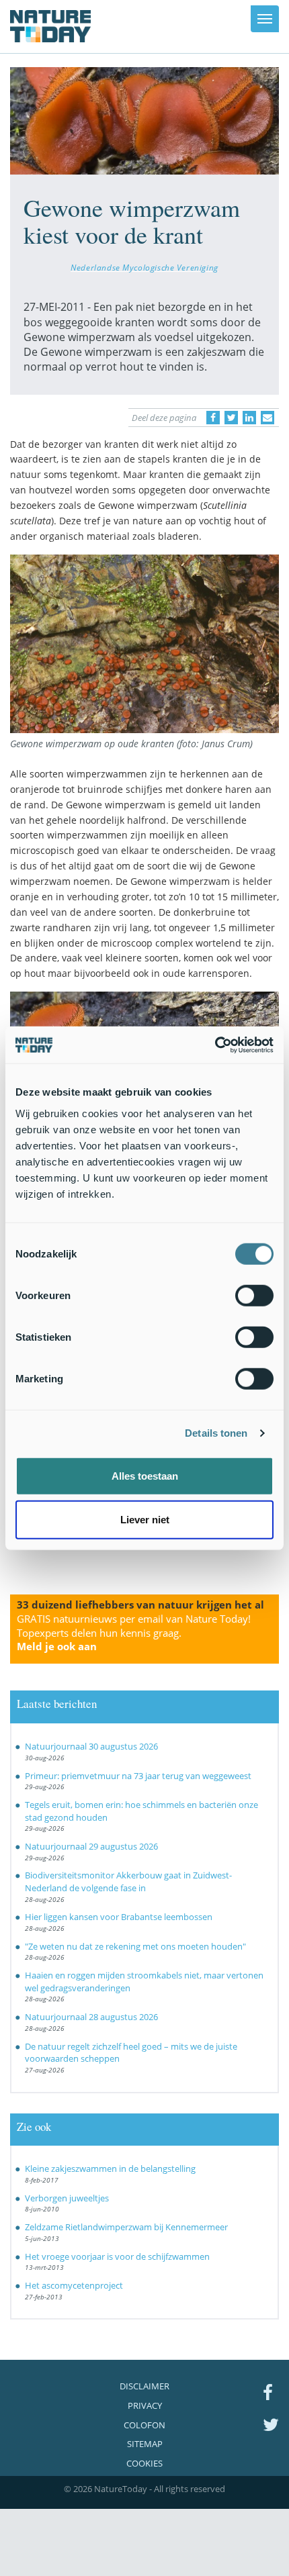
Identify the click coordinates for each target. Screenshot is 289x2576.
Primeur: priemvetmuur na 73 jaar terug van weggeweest (138, 1776)
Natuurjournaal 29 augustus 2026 (91, 1846)
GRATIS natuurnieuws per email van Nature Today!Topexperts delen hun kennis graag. (134, 1633)
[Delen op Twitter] (231, 418)
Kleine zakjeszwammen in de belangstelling (110, 2168)
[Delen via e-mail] (267, 418)
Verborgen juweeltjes (67, 2198)
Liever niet (145, 1520)
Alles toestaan (145, 1475)
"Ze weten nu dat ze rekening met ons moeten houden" (135, 1946)
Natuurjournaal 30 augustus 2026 (91, 1746)
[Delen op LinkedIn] (249, 418)
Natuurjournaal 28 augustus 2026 (91, 2017)
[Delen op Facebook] (213, 418)
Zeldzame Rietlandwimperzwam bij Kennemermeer (126, 2227)
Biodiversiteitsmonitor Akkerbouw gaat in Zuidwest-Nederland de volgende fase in (128, 1881)
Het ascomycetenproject (74, 2285)
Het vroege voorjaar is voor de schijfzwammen (117, 2256)
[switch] (254, 1295)
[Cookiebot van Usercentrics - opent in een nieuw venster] (215, 1045)
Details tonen (216, 1433)
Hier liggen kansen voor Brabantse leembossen (119, 1917)
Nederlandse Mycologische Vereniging (144, 267)
